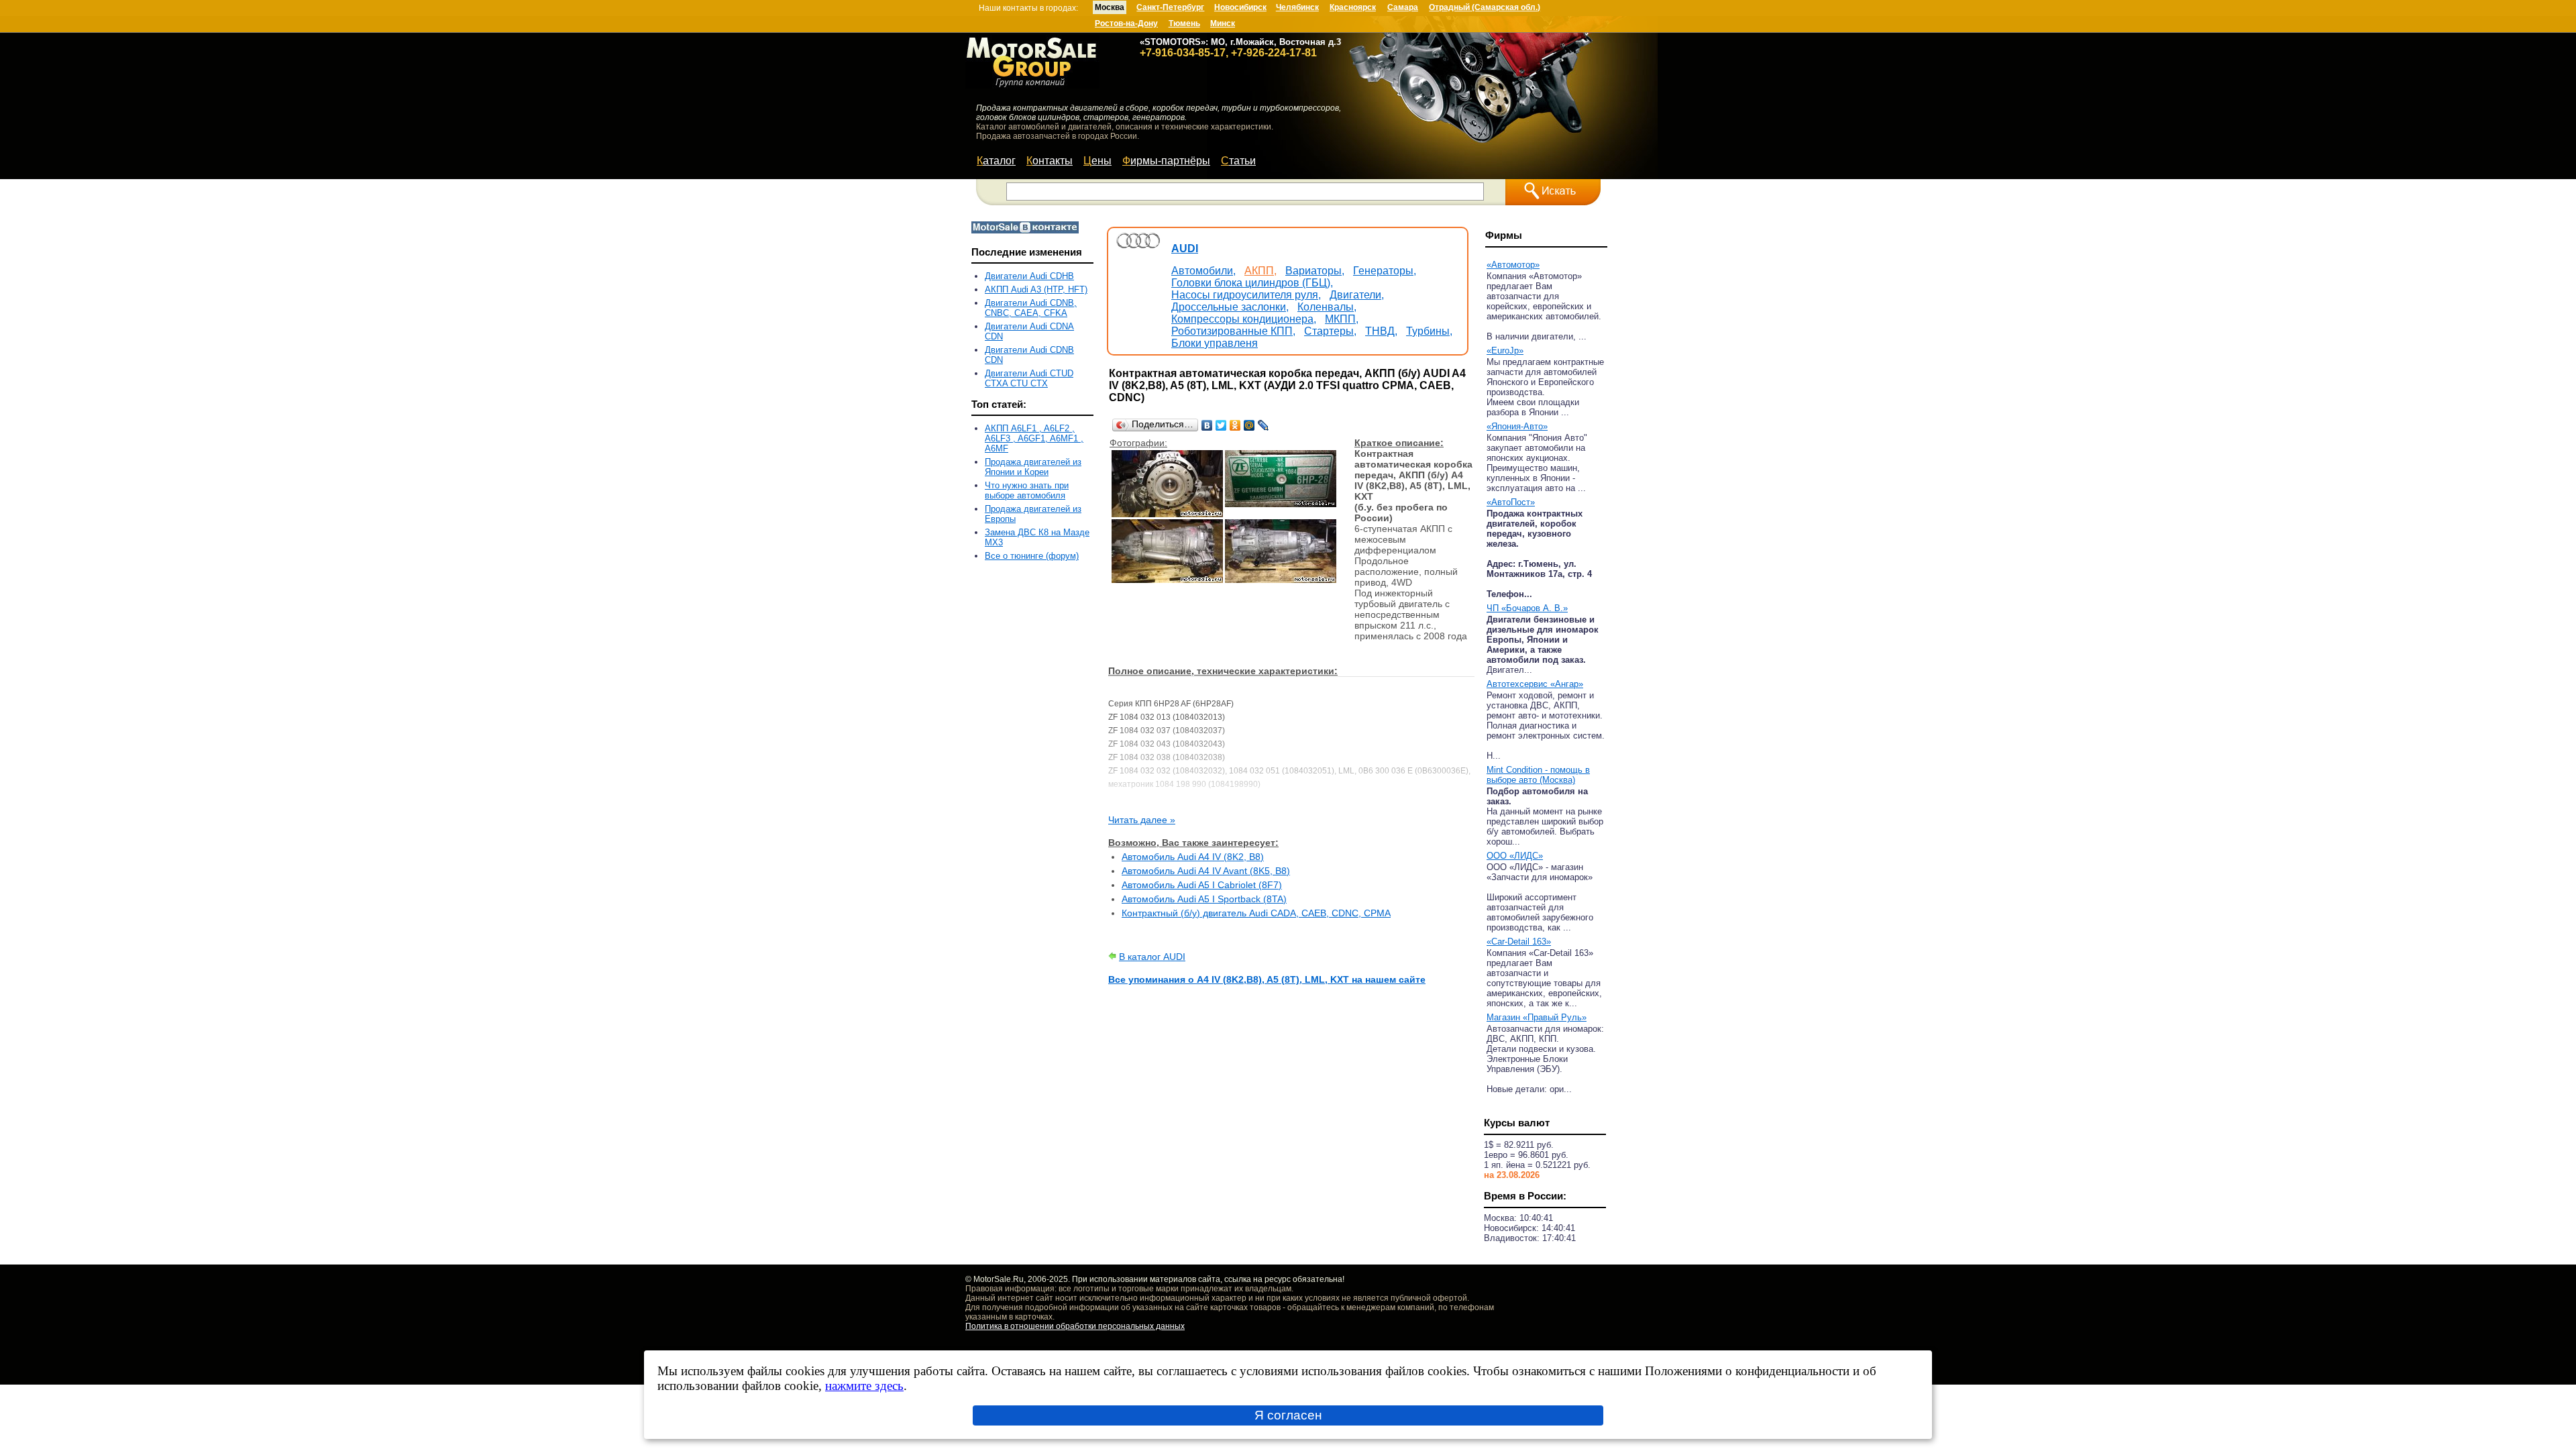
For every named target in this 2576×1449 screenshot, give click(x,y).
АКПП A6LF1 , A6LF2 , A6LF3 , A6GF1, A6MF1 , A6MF (1034, 438)
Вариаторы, (1315, 271)
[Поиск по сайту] (1553, 192)
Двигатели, (1357, 295)
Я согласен (1288, 1415)
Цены (1097, 161)
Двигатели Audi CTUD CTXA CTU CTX (1029, 378)
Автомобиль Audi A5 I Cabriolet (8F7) (1202, 885)
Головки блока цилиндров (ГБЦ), (1252, 283)
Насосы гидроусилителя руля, (1246, 295)
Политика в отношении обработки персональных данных (1075, 1326)
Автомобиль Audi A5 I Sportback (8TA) (1204, 899)
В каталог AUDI (1152, 957)
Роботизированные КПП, (1233, 331)
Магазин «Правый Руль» (1537, 1017)
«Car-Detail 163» (1519, 942)
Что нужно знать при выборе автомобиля (1027, 490)
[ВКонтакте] (1207, 425)
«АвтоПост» (1511, 502)
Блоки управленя (1215, 343)
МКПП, (1342, 319)
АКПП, (1260, 271)
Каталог (996, 161)
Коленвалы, (1327, 307)
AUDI (1185, 249)
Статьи (1238, 161)
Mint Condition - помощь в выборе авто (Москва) (1538, 775)
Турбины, (1429, 331)
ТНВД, (1381, 331)
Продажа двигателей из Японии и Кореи (1033, 467)
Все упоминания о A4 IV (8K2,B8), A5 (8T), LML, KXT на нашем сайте (1267, 979)
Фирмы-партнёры (1166, 161)
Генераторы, (1385, 271)
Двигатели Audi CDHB (1029, 276)
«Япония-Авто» (1517, 426)
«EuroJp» (1505, 351)
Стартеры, (1330, 331)
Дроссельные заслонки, (1230, 307)
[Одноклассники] (1235, 425)
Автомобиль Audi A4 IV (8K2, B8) (1193, 857)
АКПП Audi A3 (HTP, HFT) (1036, 289)
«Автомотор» (1513, 265)
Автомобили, (1203, 271)
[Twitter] (1221, 425)
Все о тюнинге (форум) (1032, 556)
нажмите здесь (864, 1386)
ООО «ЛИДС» (1515, 856)
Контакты (1050, 161)
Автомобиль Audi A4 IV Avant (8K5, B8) (1206, 871)
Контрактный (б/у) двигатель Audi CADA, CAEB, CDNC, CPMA (1256, 913)
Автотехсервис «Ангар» (1535, 684)
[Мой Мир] (1249, 425)
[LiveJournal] (1264, 425)
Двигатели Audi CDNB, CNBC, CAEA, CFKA (1031, 308)
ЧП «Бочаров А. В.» (1527, 608)
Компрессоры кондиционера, (1244, 319)
